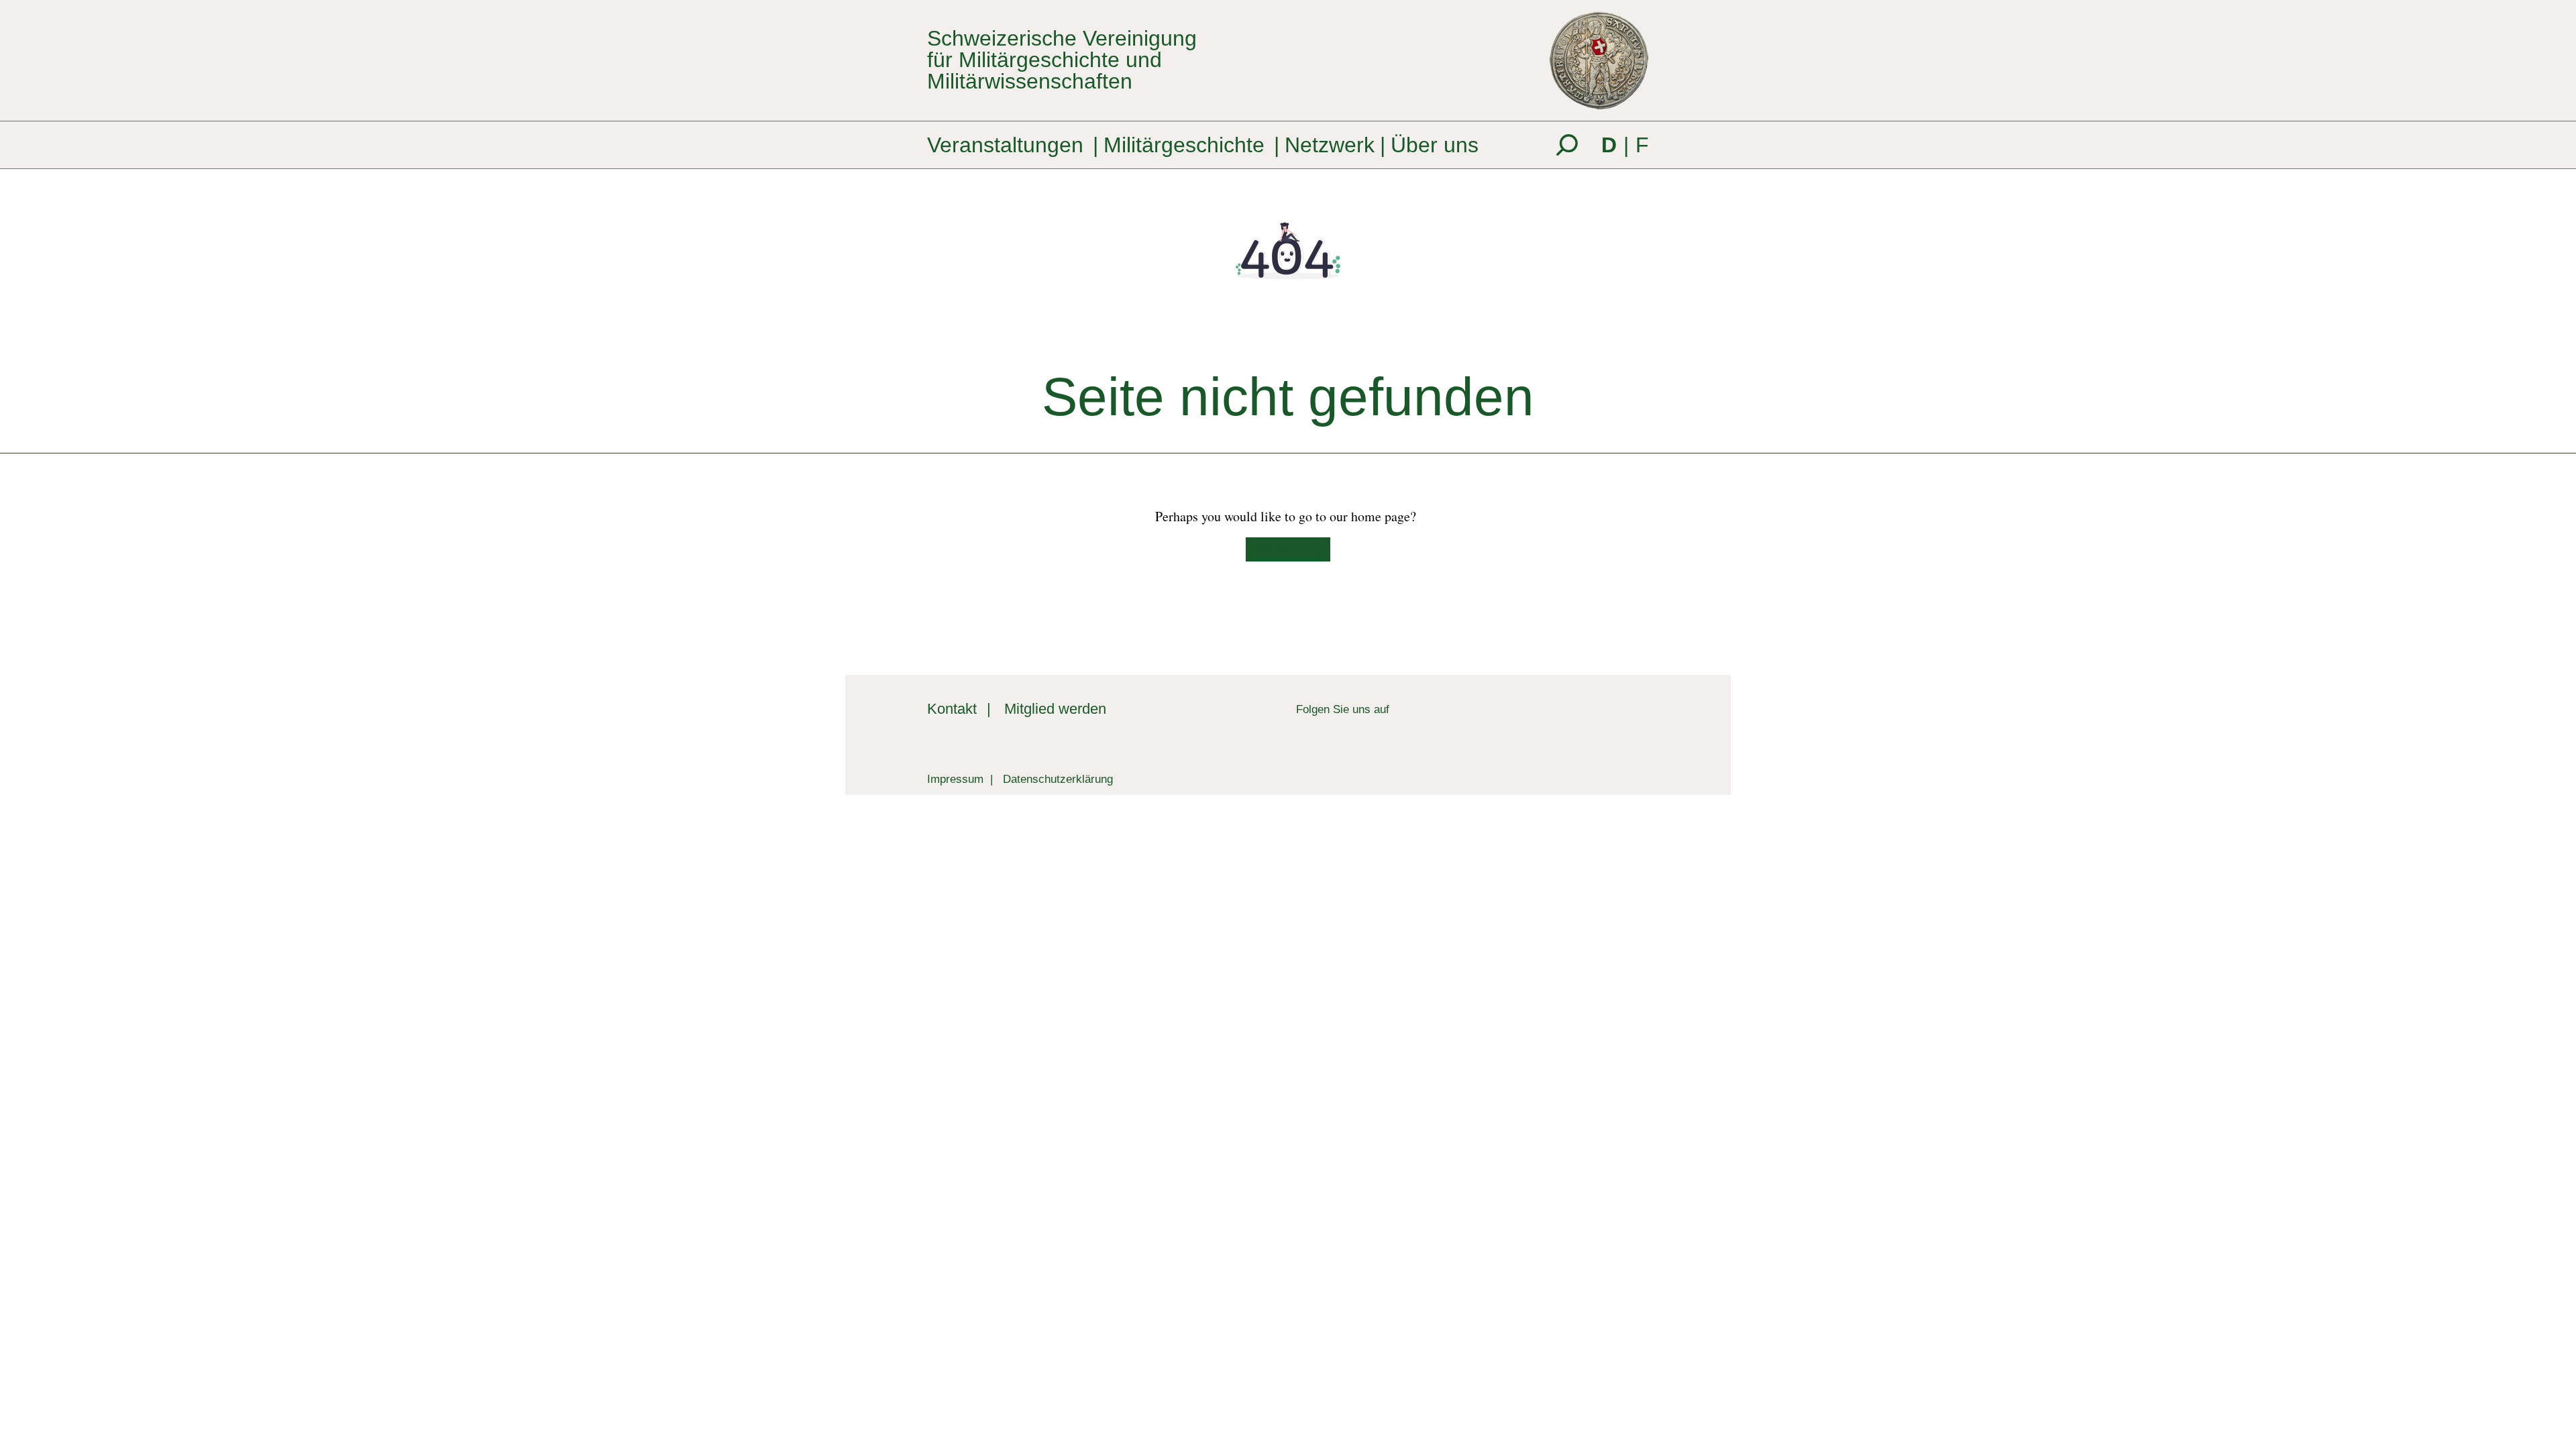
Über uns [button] (1435, 145)
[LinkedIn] (1400, 709)
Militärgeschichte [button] (1184, 145)
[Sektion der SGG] (1583, 724)
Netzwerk (1330, 145)
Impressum (955, 779)
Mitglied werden (1055, 709)
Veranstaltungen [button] (1005, 145)
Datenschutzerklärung (1058, 779)
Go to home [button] (1283, 549)
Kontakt (952, 709)
